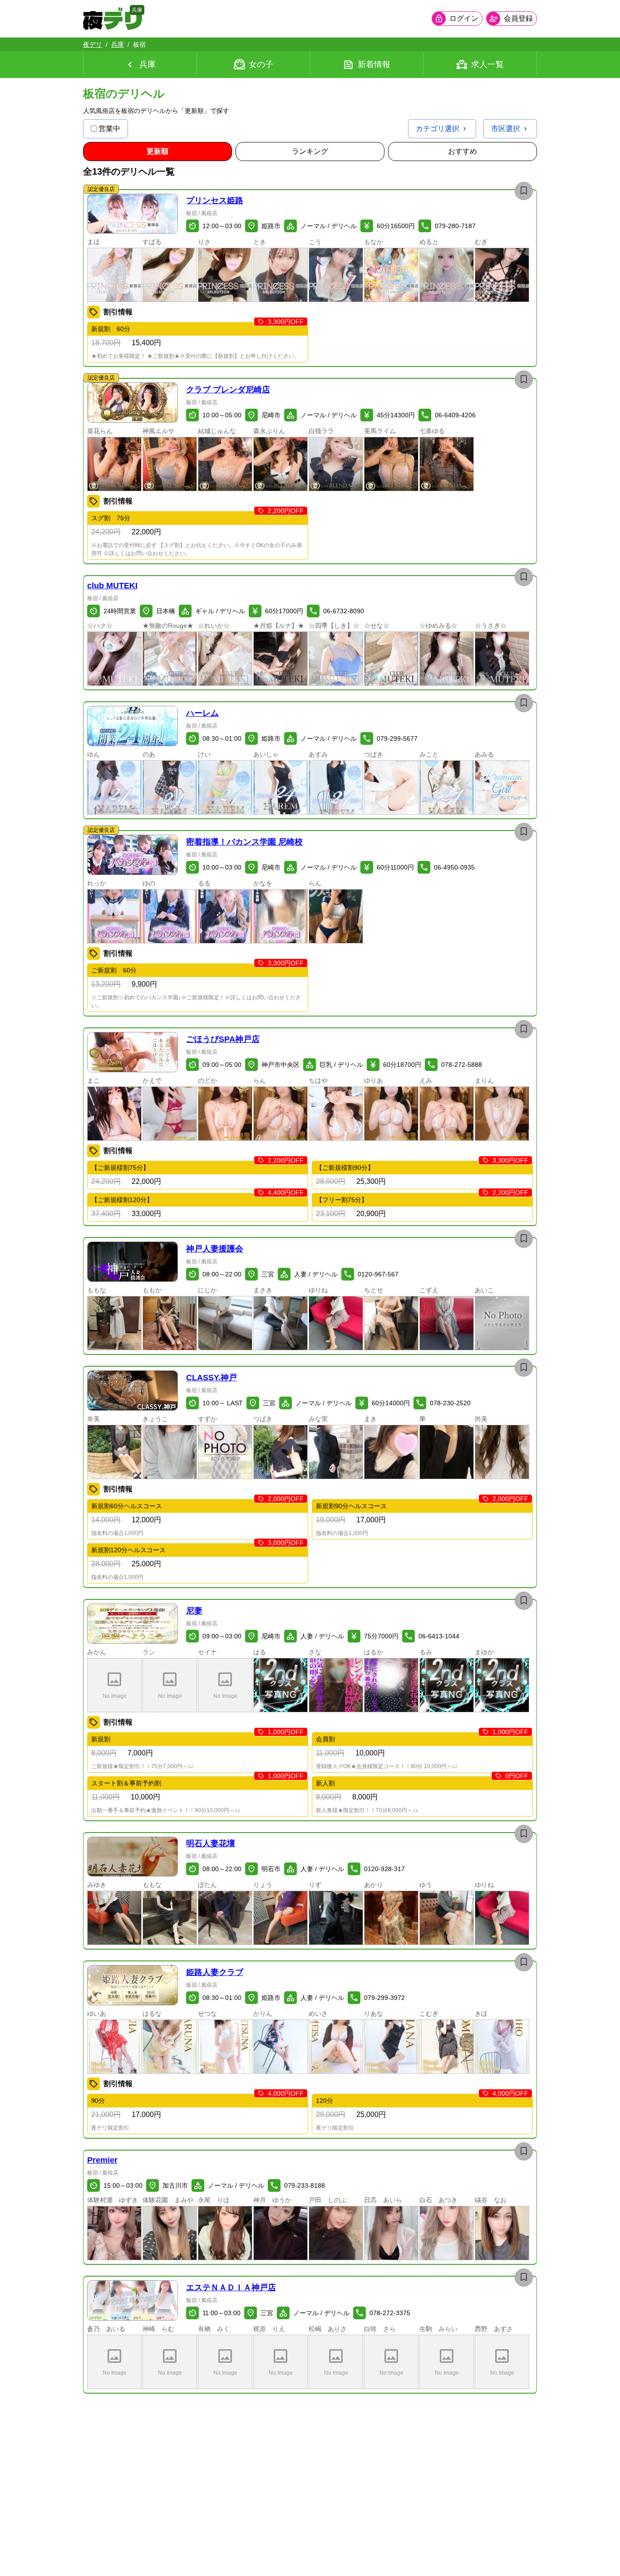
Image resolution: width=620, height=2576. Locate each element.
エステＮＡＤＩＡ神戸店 (231, 2288)
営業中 (109, 129)
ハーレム (202, 713)
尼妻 (194, 1611)
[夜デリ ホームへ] (113, 19)
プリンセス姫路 (215, 200)
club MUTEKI (112, 586)
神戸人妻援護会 (215, 1249)
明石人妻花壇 (211, 1843)
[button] (133, 214)
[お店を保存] (524, 191)
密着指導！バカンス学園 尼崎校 (244, 842)
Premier (102, 2160)
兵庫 (118, 44)
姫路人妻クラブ (215, 1972)
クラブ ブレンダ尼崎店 (228, 390)
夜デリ (93, 44)
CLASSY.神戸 (212, 1378)
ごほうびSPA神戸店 (223, 1039)
